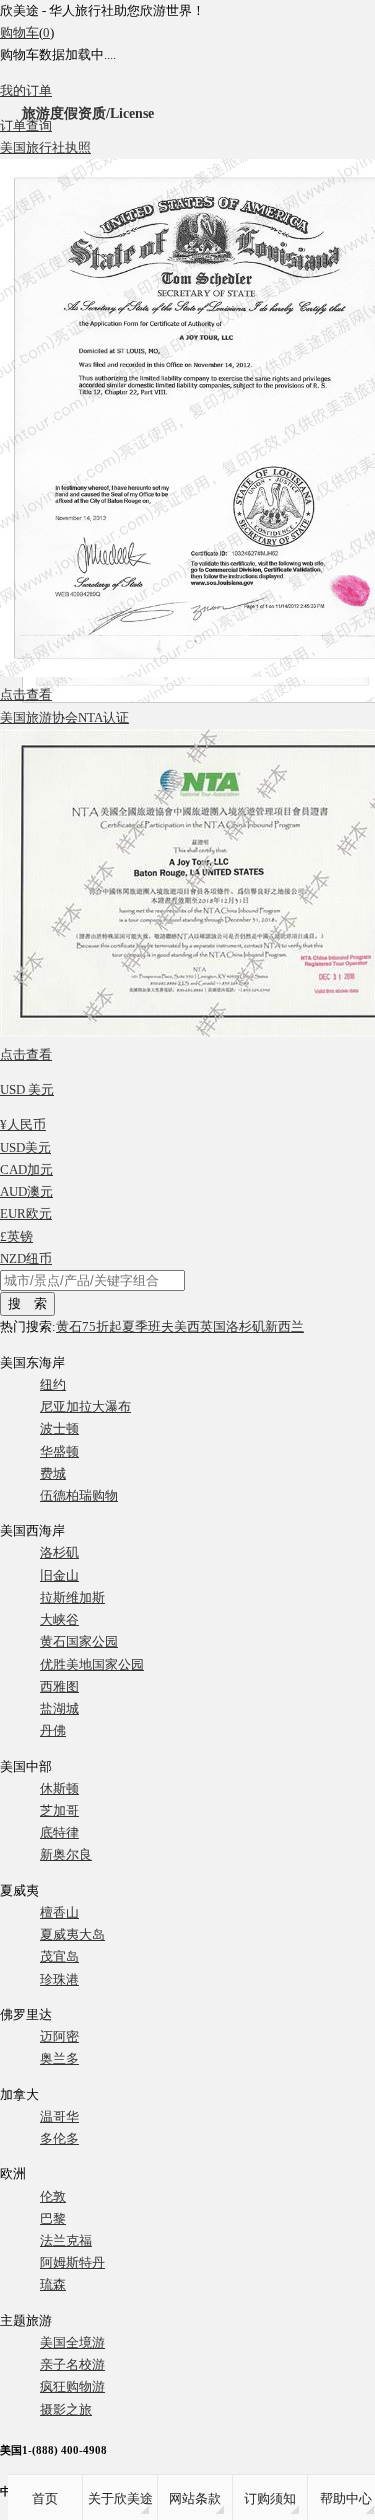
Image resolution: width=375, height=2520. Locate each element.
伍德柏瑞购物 (79, 1495)
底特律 (59, 1832)
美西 (187, 1326)
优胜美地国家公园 (92, 1664)
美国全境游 (72, 2342)
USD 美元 (27, 1089)
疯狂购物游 (72, 2386)
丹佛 (53, 1730)
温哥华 (59, 2116)
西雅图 (59, 1686)
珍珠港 (59, 1979)
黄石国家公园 (79, 1641)
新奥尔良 (66, 1854)
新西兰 (284, 1326)
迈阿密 (59, 2036)
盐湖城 (59, 1708)
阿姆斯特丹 (72, 2262)
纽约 (53, 1384)
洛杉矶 (245, 1326)
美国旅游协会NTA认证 (64, 717)
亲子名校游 (72, 2364)
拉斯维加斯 (72, 1597)
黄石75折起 (89, 1326)
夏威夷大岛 (72, 1934)
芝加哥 (59, 1810)
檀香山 (59, 1912)
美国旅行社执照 (45, 147)
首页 (45, 2498)
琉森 (53, 2284)
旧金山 (59, 1575)
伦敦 (53, 2196)
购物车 (19, 32)
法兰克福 (66, 2240)
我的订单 (26, 90)
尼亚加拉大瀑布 (85, 1406)
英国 (213, 1326)
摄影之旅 (66, 2409)
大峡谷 (59, 1619)
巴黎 (53, 2218)
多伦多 (59, 2138)
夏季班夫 (148, 1326)
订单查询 (26, 125)
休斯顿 (59, 1788)
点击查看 (26, 694)
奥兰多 (59, 2058)
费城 (53, 1473)
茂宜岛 (59, 1956)
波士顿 (59, 1428)
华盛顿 (59, 1451)
